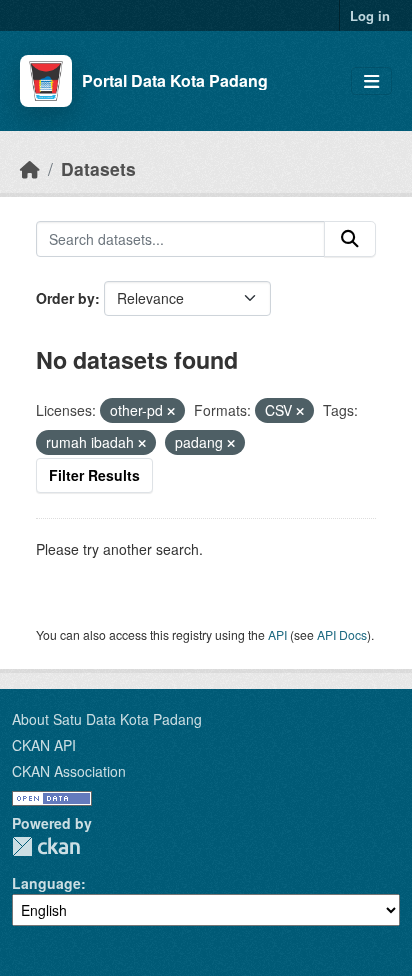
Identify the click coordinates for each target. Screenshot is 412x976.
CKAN (46, 846)
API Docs (342, 634)
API (277, 634)
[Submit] (350, 239)
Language (46, 883)
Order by (65, 298)
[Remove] (171, 411)
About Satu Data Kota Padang (107, 719)
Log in (370, 15)
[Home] (30, 168)
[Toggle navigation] (371, 81)
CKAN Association (69, 771)
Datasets (98, 168)
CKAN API (44, 745)
